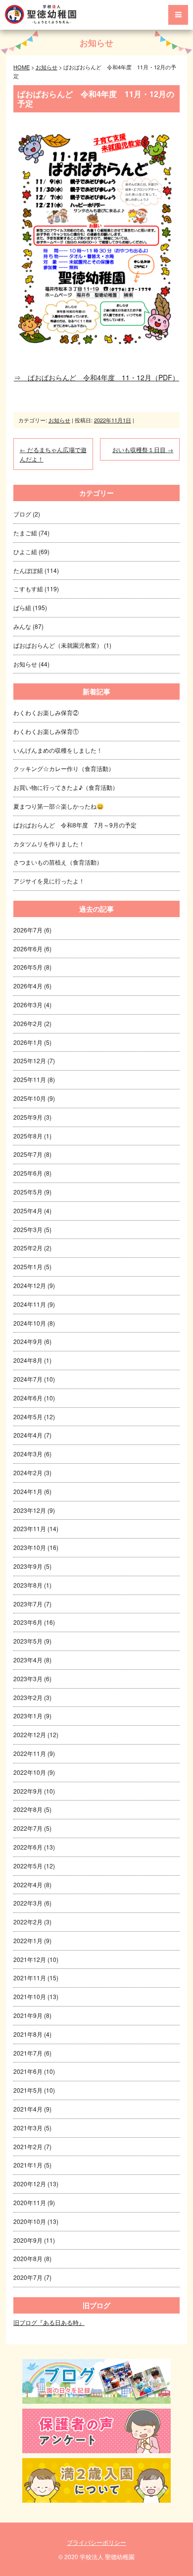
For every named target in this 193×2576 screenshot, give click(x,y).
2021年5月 (28, 2090)
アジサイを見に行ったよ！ (49, 881)
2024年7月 (28, 1379)
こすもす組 (28, 589)
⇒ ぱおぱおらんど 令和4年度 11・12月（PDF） (96, 377)
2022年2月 (28, 1922)
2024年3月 (28, 1454)
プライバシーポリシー (96, 2542)
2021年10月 (30, 1996)
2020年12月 (30, 2184)
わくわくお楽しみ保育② (46, 712)
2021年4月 (28, 2109)
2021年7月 (28, 2053)
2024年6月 (28, 1398)
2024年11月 (30, 1304)
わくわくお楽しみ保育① (46, 731)
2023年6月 (28, 1622)
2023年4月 (28, 1660)
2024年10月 (30, 1323)
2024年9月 (28, 1341)
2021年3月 (28, 2128)
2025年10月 (30, 1098)
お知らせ (96, 43)
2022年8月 (28, 1809)
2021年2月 (28, 2146)
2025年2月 (28, 1248)
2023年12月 (30, 1510)
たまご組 (25, 533)
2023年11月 (30, 1528)
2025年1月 (28, 1266)
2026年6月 (28, 949)
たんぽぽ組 (28, 570)
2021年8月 (28, 2034)
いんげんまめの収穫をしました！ (58, 750)
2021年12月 (30, 1959)
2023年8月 (28, 1585)
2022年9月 (28, 1791)
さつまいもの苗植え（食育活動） (58, 862)
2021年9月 (28, 2015)
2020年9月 (28, 2240)
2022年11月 (30, 1753)
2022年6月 (28, 1847)
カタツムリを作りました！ (49, 844)
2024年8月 (28, 1360)
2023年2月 (28, 1697)
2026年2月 (28, 1023)
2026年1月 (28, 1042)
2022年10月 (30, 1772)
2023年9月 (28, 1566)
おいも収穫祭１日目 (143, 449)
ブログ (22, 514)
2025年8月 (28, 1136)
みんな (22, 626)
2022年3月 (28, 1903)
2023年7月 (28, 1604)
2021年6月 (28, 2071)
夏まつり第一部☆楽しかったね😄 (59, 806)
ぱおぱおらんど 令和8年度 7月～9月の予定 (75, 825)
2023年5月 (28, 1641)
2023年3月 (28, 1678)
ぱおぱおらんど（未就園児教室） (58, 645)
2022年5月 (28, 1866)
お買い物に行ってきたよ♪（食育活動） (66, 787)
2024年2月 (28, 1472)
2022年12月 (30, 1734)
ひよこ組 (25, 551)
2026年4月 (28, 986)
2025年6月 (28, 1173)
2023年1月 (28, 1716)
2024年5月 (28, 1417)
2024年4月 (28, 1435)
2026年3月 (28, 1005)
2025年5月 (28, 1192)
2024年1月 (28, 1491)
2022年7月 (28, 1828)
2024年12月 (30, 1285)
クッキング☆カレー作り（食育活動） (64, 768)
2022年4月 (28, 1884)
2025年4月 (28, 1211)
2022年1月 (28, 1940)
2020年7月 (28, 2277)
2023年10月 (30, 1547)
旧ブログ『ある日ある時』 (49, 2322)
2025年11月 (30, 1079)
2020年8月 (28, 2258)
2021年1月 (28, 2165)
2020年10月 (30, 2221)
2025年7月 (28, 1154)
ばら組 (22, 607)
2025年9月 (28, 1117)
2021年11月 (30, 1978)
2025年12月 (30, 1060)
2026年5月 (28, 967)
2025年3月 (28, 1229)
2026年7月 (28, 930)
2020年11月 (30, 2202)
